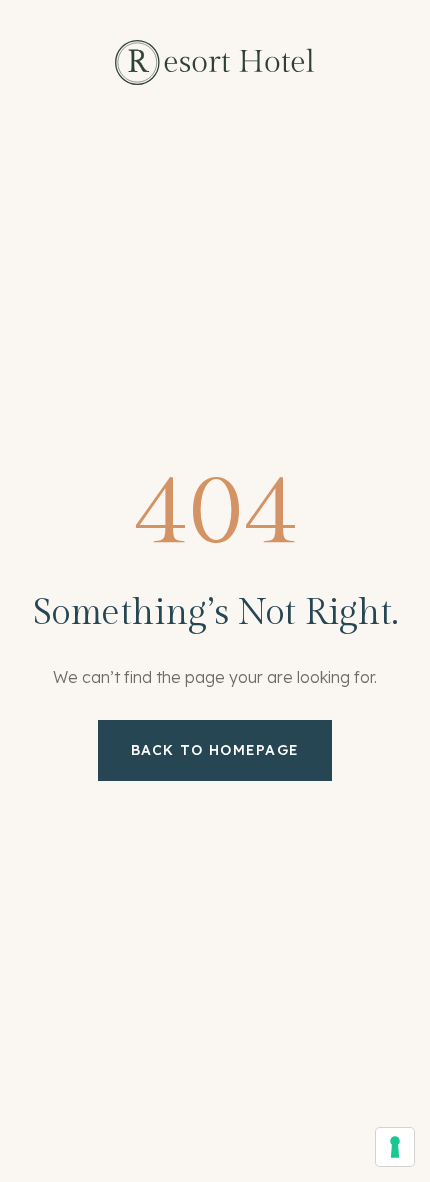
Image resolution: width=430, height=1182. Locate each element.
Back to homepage (215, 750)
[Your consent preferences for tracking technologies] (395, 1147)
